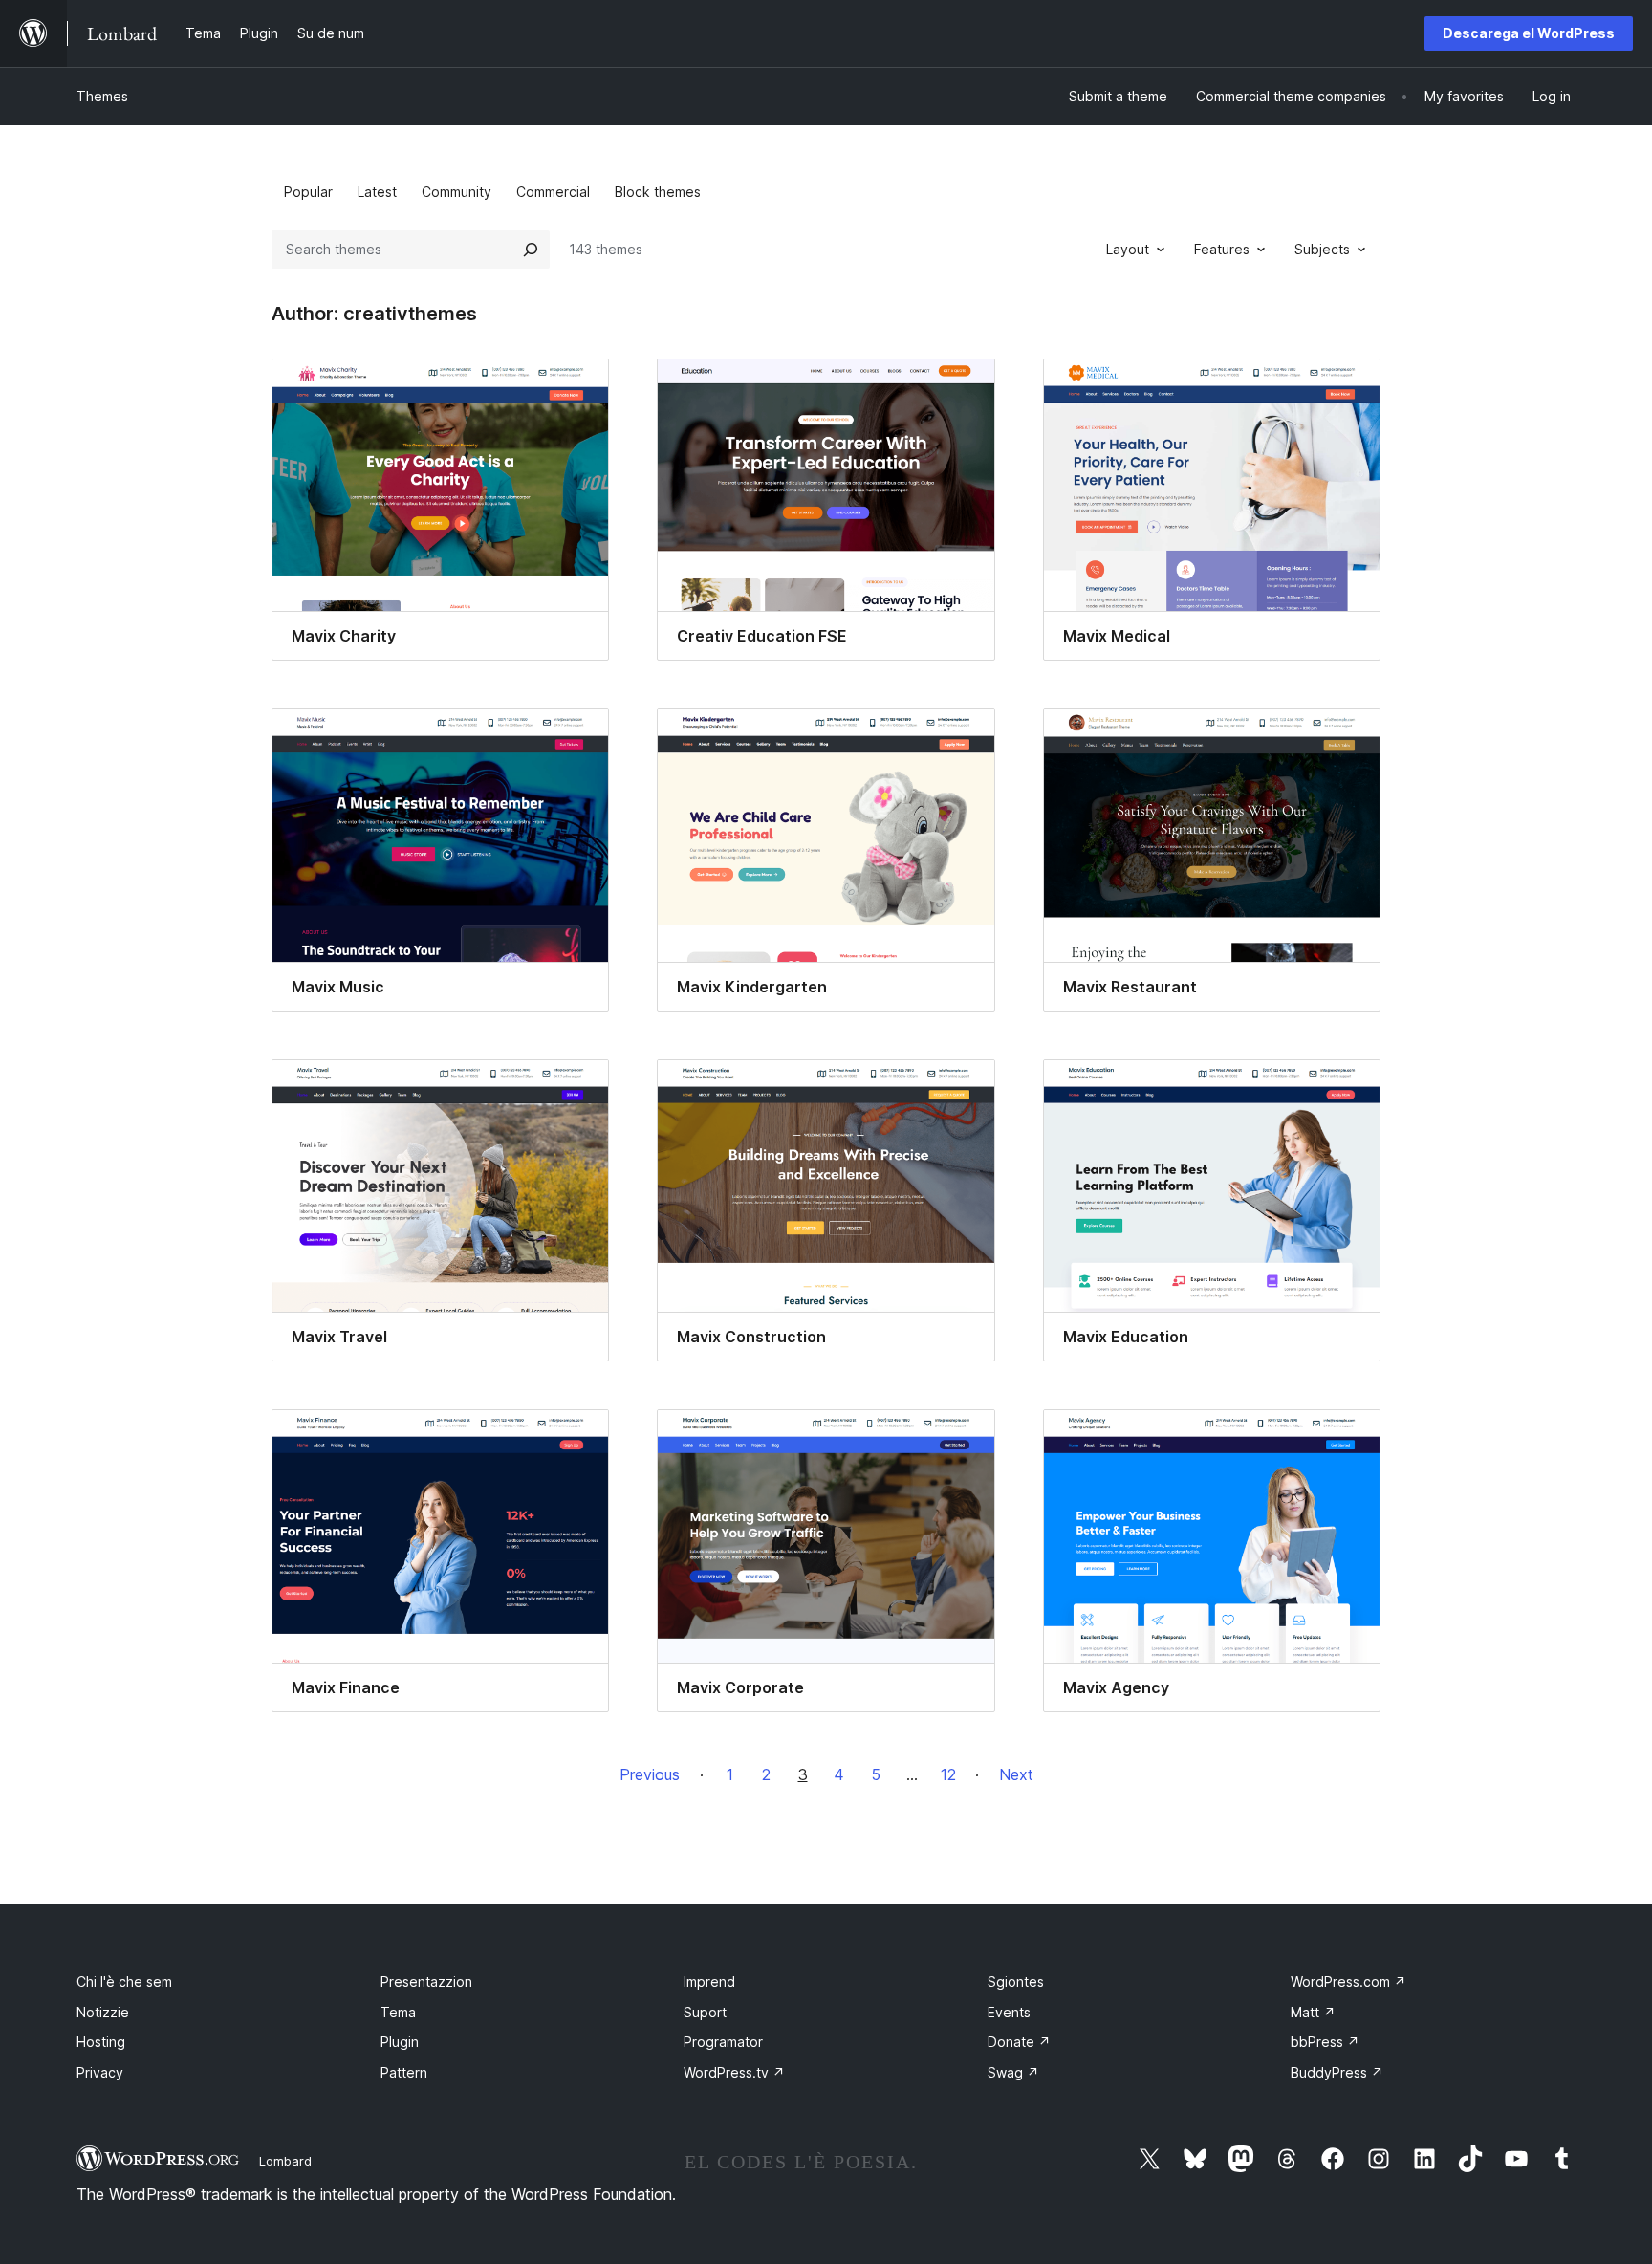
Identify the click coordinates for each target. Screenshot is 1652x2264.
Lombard (285, 2161)
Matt (1313, 2012)
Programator (723, 2042)
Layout (1128, 249)
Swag (1013, 2072)
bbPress (1325, 2042)
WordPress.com (1348, 1981)
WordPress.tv (734, 2072)
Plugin (400, 2042)
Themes (102, 96)
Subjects (1322, 249)
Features (1222, 249)
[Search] (531, 250)
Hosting (101, 2042)
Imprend (709, 1981)
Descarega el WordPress (1529, 33)
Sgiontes (1016, 1981)
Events (1009, 2012)
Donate (1019, 2042)
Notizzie (103, 2012)
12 (948, 1774)
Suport (705, 2012)
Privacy (100, 2072)
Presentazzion (426, 1981)
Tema (398, 2012)
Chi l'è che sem (124, 1981)
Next (1016, 1774)
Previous (650, 1774)
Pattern (404, 2072)
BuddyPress (1337, 2072)
